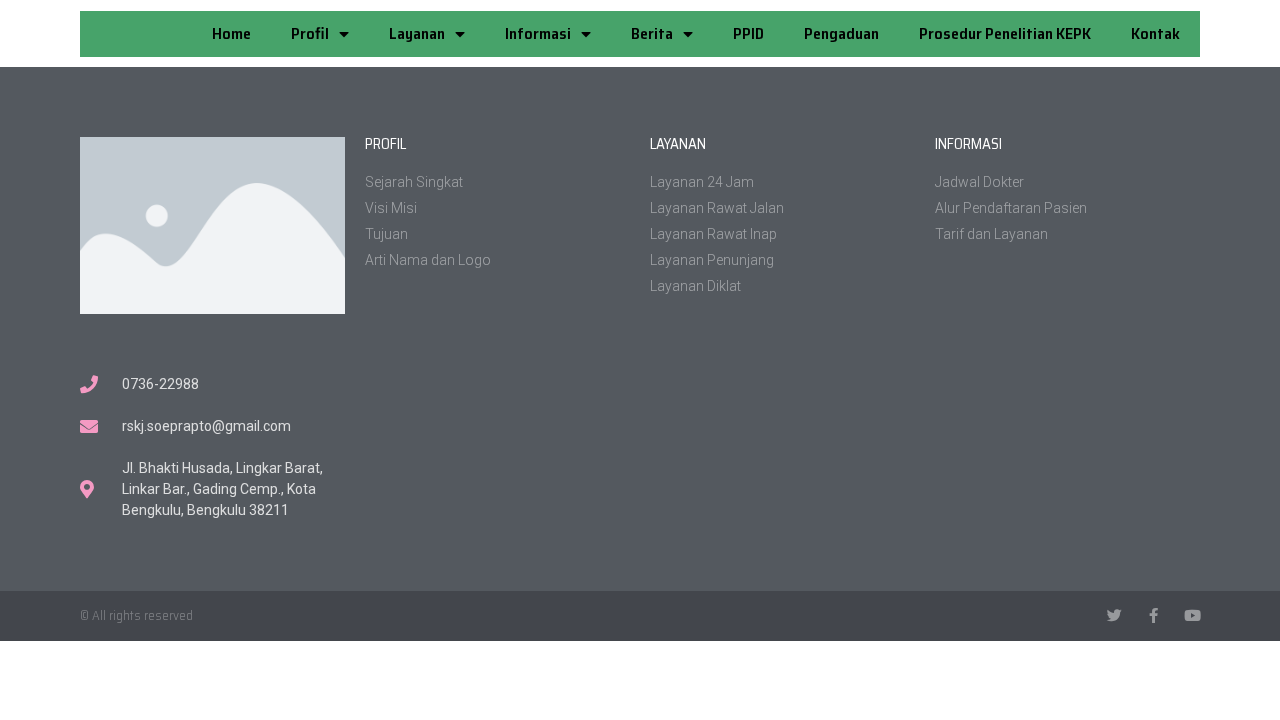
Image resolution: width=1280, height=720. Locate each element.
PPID (748, 33)
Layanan (417, 33)
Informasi (538, 33)
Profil (310, 33)
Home (231, 33)
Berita (652, 33)
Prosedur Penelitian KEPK (1005, 33)
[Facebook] (1153, 615)
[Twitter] (1114, 615)
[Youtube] (1192, 615)
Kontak (1155, 33)
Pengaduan (841, 33)
